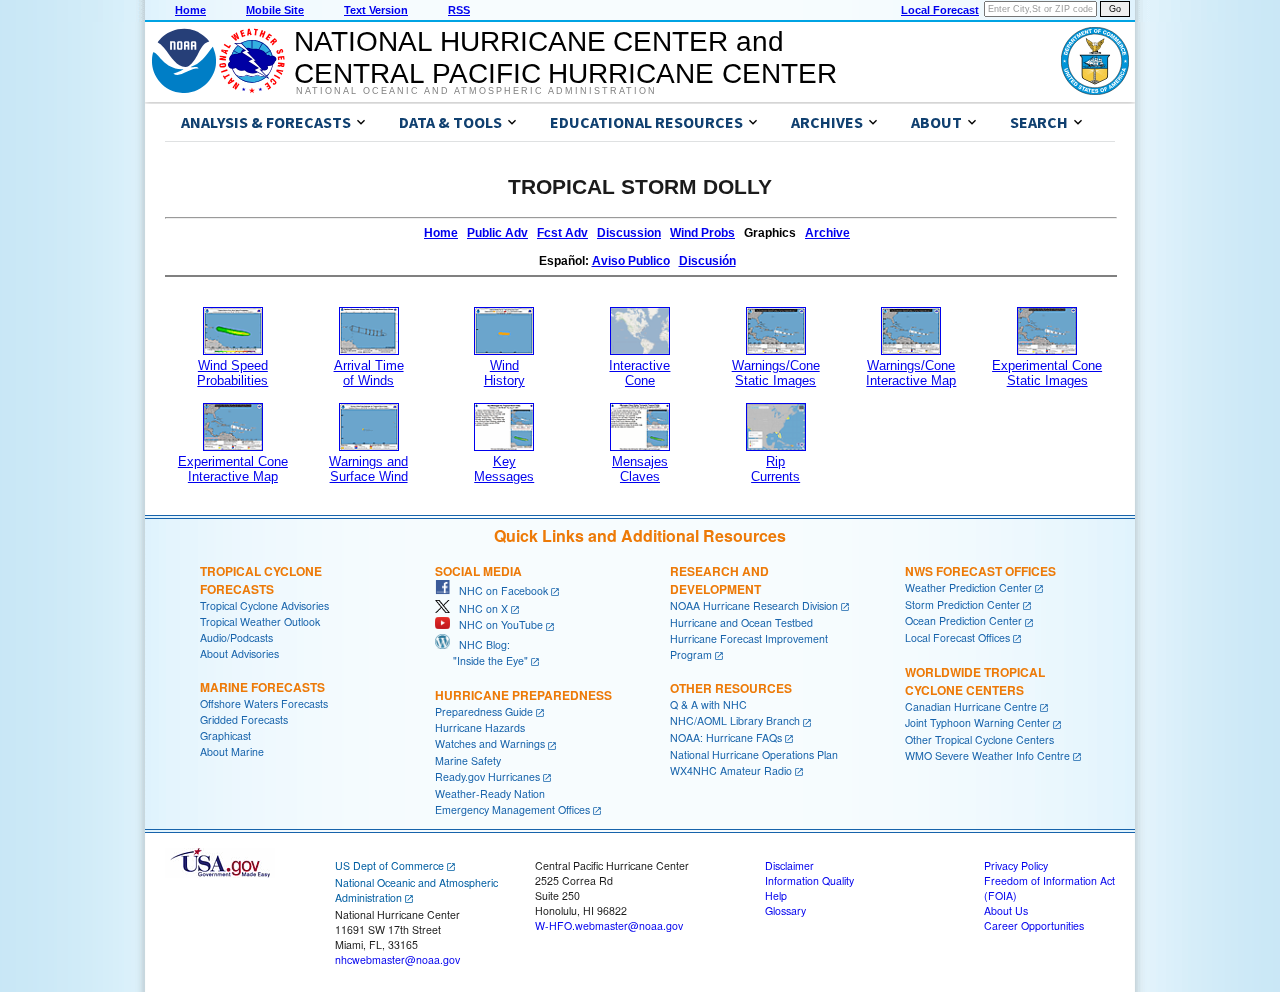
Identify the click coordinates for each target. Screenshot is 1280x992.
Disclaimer (789, 865)
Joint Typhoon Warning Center (977, 722)
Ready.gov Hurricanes (487, 776)
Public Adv (497, 233)
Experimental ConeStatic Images (1047, 373)
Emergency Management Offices (512, 809)
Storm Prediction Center (962, 604)
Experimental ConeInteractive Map (233, 469)
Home (190, 10)
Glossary (785, 910)
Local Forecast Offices (957, 637)
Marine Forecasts (262, 687)
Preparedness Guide (484, 711)
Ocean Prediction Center (963, 620)
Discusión (707, 261)
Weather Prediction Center (968, 587)
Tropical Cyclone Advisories (264, 605)
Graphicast (225, 735)
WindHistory (504, 373)
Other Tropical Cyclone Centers (979, 739)
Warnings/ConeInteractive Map (911, 373)
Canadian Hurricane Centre (971, 706)
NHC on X (479, 608)
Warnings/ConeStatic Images (776, 373)
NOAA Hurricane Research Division (754, 605)
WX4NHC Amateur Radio (731, 770)
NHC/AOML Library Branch (735, 720)
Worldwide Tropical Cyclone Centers (975, 681)
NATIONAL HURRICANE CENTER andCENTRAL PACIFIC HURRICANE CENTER (565, 57)
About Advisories (239, 653)
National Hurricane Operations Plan (754, 754)
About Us (1006, 910)
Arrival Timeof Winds (369, 373)
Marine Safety (468, 760)
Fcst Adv (562, 233)
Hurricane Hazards (480, 727)
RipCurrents (775, 469)
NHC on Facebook (499, 590)
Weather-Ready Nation (490, 793)
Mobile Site (275, 10)
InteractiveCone (639, 373)
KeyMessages (504, 469)
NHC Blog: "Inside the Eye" (481, 652)
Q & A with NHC (708, 704)
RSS (459, 10)
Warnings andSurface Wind (368, 469)
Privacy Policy (1016, 865)
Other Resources (731, 688)
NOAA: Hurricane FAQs (726, 737)
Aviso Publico (631, 261)
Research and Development (719, 580)
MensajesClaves (640, 469)
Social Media (478, 571)
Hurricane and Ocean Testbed (741, 622)
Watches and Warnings (490, 743)
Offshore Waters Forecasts (264, 703)
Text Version (376, 10)
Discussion (629, 233)
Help (776, 895)
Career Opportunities (1034, 925)
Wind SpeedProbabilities (232, 373)
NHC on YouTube (496, 624)
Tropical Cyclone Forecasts (261, 580)
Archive (827, 233)
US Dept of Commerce (389, 865)
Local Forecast (940, 10)
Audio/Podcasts (236, 637)
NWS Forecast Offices (980, 571)
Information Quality (809, 880)
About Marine (232, 751)
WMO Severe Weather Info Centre (987, 755)
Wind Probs (702, 233)
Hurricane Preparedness (523, 695)
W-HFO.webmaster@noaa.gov (609, 925)
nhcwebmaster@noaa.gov (397, 959)
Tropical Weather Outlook (260, 621)
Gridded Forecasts (244, 719)
